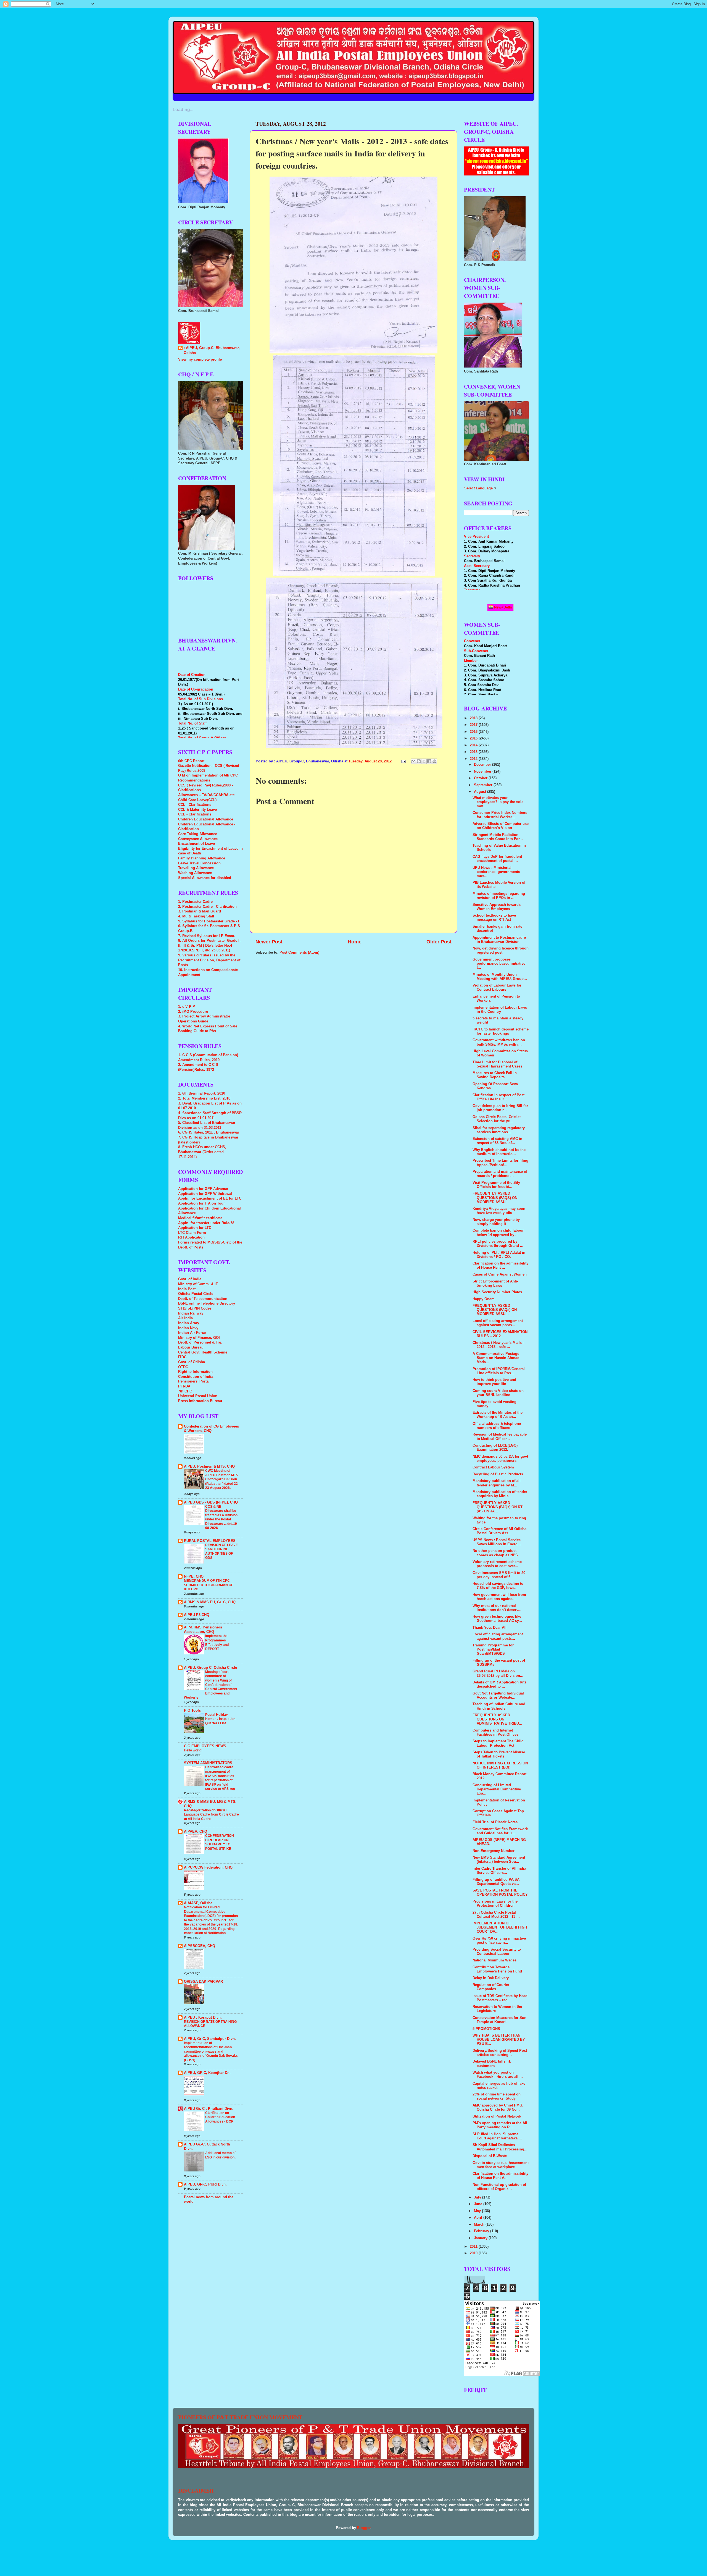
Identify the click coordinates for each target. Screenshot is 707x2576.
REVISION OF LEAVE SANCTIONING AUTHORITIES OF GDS (221, 1551)
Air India (185, 1318)
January (481, 2238)
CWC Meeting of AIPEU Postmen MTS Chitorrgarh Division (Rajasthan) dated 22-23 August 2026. (222, 1479)
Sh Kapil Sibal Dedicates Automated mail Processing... (500, 2147)
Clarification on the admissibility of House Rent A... (500, 2176)
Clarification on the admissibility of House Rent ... (500, 1265)
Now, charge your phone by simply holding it (496, 1222)
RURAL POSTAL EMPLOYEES (210, 1541)
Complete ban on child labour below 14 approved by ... (498, 1233)
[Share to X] (424, 761)
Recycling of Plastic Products (498, 1474)
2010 (474, 2253)
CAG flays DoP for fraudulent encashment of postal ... (497, 859)
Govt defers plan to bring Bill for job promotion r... (500, 1108)
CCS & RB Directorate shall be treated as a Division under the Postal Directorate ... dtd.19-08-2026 (222, 1517)
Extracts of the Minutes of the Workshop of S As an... (498, 1415)
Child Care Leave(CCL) (197, 800)
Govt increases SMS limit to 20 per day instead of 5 (499, 1575)
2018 (474, 718)
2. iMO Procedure (193, 1012)
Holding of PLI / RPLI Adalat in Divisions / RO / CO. (499, 1255)
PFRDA (184, 1386)
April (479, 2218)
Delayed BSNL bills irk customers (492, 2064)
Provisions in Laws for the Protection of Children (495, 1904)
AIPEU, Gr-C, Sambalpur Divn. (210, 2039)
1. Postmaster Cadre (195, 902)
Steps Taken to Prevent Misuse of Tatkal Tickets (499, 1754)
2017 (474, 725)
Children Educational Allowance (206, 819)
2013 (474, 752)
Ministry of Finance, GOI (199, 1338)
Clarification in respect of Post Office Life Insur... (498, 1097)
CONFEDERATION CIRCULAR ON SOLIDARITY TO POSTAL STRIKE (220, 1842)
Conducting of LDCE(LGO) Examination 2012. (495, 1448)
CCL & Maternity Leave (197, 810)
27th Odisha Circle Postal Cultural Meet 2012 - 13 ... (496, 1915)
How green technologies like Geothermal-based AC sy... (497, 1619)
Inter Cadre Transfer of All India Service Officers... (499, 1871)
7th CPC (185, 1391)
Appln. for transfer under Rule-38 (206, 1223)
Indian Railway (191, 1313)
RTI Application (191, 1237)
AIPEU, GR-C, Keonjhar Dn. (207, 2073)
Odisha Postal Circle (196, 1294)
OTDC (183, 1367)
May (478, 2211)
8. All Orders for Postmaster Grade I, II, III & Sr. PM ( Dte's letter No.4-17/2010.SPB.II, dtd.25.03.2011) (209, 945)
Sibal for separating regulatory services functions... (499, 1130)
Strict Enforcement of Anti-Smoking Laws (495, 1283)
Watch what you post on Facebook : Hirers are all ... (498, 2075)
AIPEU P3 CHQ (197, 1615)
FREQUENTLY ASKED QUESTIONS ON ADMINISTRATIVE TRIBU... (497, 1719)
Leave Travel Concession (199, 863)
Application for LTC (195, 1228)
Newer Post (269, 942)
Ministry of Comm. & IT (198, 1284)
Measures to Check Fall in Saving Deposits (495, 1075)
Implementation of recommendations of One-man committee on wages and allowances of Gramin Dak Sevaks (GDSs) (211, 2052)
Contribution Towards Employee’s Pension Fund (497, 1969)
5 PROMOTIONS (486, 2029)
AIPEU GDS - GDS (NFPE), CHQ (211, 1502)
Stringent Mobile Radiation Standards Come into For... (498, 837)
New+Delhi (503, 607)
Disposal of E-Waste (490, 2156)
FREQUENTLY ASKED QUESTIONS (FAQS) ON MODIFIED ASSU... (495, 1198)
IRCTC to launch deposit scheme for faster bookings (501, 1031)
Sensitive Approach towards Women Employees (497, 907)
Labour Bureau (191, 1347)
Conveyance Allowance (198, 839)
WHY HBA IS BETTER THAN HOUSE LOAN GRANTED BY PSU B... (499, 2040)
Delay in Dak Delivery (491, 1978)
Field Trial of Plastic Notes (495, 1822)
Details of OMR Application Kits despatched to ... (499, 1684)
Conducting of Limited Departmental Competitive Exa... (497, 1789)
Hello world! (193, 1750)
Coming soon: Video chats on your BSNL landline (498, 1393)
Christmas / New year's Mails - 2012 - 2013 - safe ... (498, 1345)
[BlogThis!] (419, 761)
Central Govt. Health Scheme (203, 1352)
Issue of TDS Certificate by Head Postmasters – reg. (500, 1998)
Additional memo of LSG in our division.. (221, 2155)
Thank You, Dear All (490, 1628)
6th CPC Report (191, 761)
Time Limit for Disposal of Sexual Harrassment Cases (497, 1064)
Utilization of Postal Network (497, 2116)
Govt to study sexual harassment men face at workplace (501, 2165)
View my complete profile (200, 360)
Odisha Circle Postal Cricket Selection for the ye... (497, 1119)
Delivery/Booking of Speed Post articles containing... (500, 2053)
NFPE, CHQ (194, 1576)
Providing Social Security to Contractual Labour (497, 1952)
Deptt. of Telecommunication (203, 1299)
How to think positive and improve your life (494, 1382)
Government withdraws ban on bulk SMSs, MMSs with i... (499, 1042)
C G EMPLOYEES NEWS (205, 1746)
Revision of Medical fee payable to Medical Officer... (500, 1437)
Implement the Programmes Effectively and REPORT (217, 1642)
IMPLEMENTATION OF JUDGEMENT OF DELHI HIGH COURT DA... (500, 1927)
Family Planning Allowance (202, 858)
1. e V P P (187, 1007)
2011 (474, 2247)
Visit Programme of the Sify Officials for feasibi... (496, 1185)
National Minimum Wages (494, 1960)
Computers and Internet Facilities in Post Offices (495, 1732)
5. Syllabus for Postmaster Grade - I (209, 921)
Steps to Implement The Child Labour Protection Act (498, 1743)
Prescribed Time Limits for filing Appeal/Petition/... (500, 1163)
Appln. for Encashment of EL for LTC (210, 1198)
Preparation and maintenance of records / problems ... (500, 1174)
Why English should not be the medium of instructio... (499, 1152)
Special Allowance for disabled (205, 878)
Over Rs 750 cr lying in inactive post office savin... (499, 1941)
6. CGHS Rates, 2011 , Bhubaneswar (209, 1132)
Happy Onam (484, 1299)
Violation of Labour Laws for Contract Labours (497, 987)
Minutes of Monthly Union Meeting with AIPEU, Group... (500, 977)
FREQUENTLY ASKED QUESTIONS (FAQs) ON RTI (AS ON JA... (498, 1507)
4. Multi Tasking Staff (196, 916)
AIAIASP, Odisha (198, 1903)
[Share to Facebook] (429, 761)
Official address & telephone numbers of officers (497, 1426)
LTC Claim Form (192, 1233)
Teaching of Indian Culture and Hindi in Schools (499, 1706)
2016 (474, 732)
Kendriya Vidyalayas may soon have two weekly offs (499, 1211)
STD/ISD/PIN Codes (195, 1308)
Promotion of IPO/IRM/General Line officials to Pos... (499, 1371)
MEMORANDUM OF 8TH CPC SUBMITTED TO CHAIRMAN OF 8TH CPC (209, 1585)
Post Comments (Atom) (299, 953)
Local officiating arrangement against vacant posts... (498, 1323)
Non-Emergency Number (494, 1851)
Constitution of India (196, 1377)
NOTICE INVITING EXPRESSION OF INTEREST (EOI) (500, 1765)
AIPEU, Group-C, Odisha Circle (210, 1668)
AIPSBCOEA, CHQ (200, 1946)
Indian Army (189, 1323)
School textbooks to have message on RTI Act (494, 918)
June (479, 2204)
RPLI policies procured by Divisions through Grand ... (498, 1244)
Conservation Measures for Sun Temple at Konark (499, 2020)
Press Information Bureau (200, 1401)
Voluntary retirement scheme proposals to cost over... (497, 1564)
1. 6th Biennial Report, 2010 (202, 1093)
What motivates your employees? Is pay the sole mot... (498, 802)
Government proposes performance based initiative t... (499, 964)
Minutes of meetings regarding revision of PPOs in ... (499, 896)
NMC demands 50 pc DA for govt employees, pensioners (500, 1459)
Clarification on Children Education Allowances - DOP (220, 2117)
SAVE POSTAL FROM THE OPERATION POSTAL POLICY (500, 1892)
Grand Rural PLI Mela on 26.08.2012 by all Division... (498, 1673)
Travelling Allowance (196, 868)
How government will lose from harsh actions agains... (499, 1597)
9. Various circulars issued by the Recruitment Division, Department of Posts (209, 960)
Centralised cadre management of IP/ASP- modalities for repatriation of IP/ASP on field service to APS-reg (220, 1778)
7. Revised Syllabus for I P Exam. (207, 936)
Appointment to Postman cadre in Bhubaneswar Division (499, 940)
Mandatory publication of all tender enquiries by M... (497, 1483)
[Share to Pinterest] (434, 761)
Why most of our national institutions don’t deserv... (497, 1608)
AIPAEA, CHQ (196, 1832)
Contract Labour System (493, 1467)
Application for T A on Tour (201, 1203)
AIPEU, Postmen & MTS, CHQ (209, 1467)
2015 (474, 738)
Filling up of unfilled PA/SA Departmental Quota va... (496, 1882)
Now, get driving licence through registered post (501, 950)
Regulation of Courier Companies (491, 1987)
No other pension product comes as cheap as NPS (495, 1553)
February (482, 2231)
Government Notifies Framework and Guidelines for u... (500, 1831)
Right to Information (195, 1372)
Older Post (439, 942)
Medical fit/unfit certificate (200, 1218)
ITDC (182, 1357)
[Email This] (413, 761)
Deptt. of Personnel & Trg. (200, 1342)
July (478, 2197)
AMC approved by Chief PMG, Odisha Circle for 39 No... (498, 2107)
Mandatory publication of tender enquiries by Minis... (500, 1494)
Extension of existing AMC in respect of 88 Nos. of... (497, 1141)
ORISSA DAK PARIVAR (203, 1982)
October (481, 778)
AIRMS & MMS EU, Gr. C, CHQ (210, 1602)
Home (355, 942)
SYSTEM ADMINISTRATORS (208, 1763)
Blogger (364, 2528)
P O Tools (192, 1711)
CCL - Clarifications (195, 805)
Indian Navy (188, 1328)
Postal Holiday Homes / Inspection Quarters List (220, 1719)
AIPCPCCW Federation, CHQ (208, 1867)
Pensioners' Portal (194, 1381)
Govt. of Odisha (192, 1362)
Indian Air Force (192, 1333)
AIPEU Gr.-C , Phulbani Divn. (209, 2109)
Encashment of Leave (196, 844)
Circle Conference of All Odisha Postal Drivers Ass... (499, 1531)
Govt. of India (190, 1279)
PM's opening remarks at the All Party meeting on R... (500, 2125)
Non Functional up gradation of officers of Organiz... (499, 2187)
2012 (474, 759)
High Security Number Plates (497, 1292)
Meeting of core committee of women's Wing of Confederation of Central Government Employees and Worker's (211, 1685)
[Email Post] (403, 761)
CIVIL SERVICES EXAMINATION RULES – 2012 (500, 1334)
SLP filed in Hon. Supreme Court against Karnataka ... (497, 2136)
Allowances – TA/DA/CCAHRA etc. (207, 795)
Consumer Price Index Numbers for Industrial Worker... (500, 815)
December (483, 765)
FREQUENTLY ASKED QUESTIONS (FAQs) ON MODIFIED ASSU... (495, 1310)
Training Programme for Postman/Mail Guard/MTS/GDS (493, 1649)
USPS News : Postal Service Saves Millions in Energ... (497, 1542)
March (480, 2225)
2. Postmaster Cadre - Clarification (207, 907)
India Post (187, 1289)
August (481, 792)
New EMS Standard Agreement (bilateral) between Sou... (499, 1860)
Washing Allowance (195, 873)
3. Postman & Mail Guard (200, 911)
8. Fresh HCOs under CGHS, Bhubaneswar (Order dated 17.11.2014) (202, 1152)
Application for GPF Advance (203, 1189)
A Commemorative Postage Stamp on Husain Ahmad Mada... (496, 1358)
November (483, 772)
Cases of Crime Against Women (500, 1274)
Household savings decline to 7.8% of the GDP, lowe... (498, 1586)
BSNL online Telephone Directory (207, 1303)
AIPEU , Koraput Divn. (203, 2018)
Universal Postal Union (198, 1396)
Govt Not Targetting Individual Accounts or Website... (498, 1695)
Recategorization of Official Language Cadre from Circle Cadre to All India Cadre (211, 1815)
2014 (474, 745)
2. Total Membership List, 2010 (204, 1098)
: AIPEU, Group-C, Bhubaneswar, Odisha (212, 350)
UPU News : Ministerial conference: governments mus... (496, 872)
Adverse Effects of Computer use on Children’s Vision (501, 826)
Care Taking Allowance (198, 834)
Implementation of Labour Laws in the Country (500, 1010)
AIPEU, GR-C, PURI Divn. (205, 2184)
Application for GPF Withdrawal (205, 1194)
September (484, 785)
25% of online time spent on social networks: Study (497, 2096)
